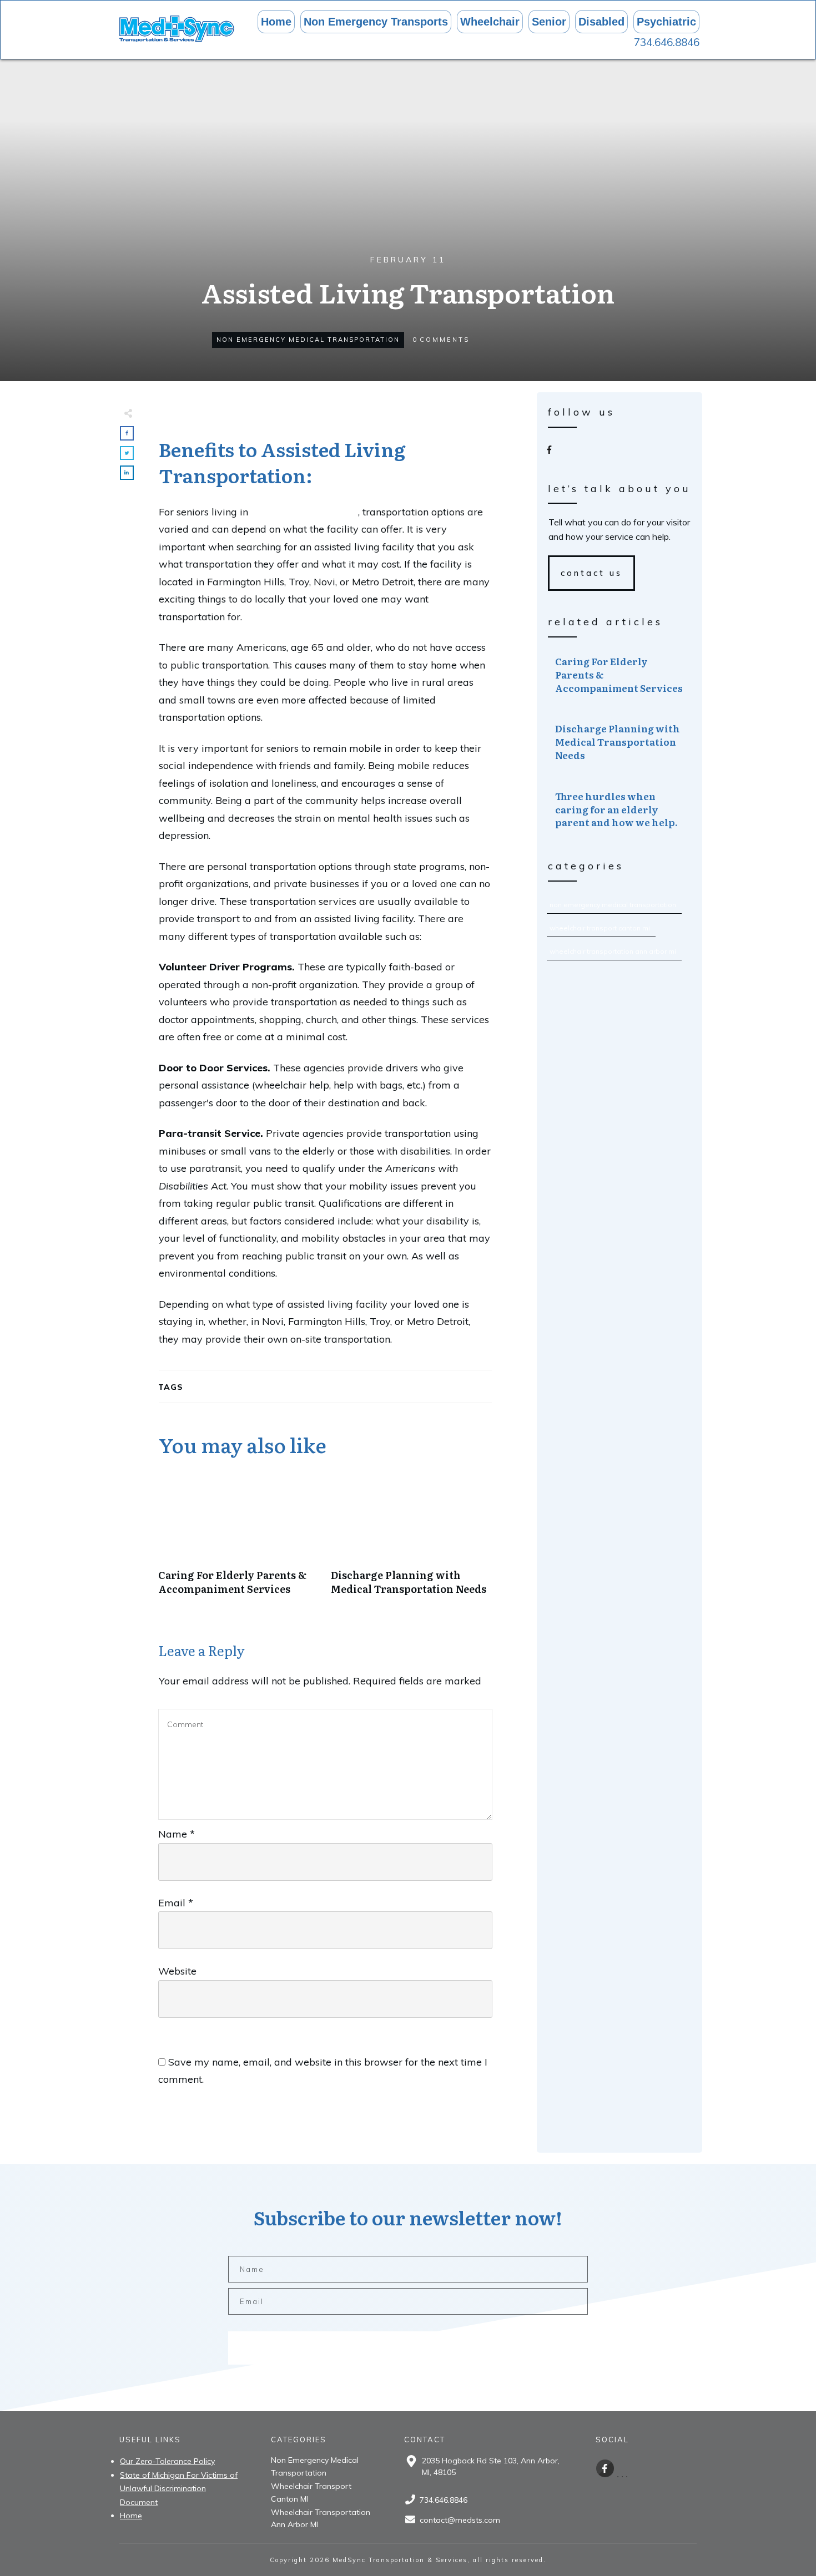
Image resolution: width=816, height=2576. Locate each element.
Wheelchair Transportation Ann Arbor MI (613, 951)
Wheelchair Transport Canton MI (600, 928)
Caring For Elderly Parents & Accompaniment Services (239, 1540)
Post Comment (439, 2116)
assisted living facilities (304, 512)
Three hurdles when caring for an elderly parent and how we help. (620, 809)
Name (177, 1834)
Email (176, 1903)
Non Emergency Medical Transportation (308, 340)
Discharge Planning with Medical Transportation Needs (412, 1540)
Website (177, 1971)
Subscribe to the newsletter (343, 2348)
